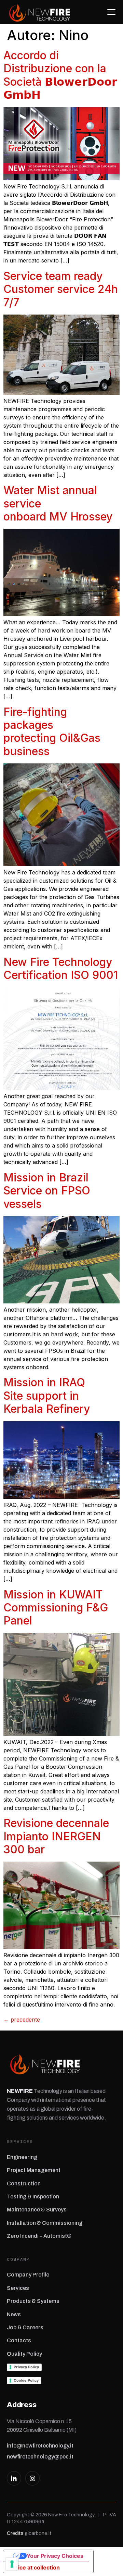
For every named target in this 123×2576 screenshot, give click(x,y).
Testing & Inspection (33, 2197)
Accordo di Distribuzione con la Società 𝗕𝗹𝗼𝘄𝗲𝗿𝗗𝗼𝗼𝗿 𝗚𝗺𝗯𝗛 (60, 75)
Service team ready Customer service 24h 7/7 (61, 289)
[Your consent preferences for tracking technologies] (12, 2564)
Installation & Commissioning (45, 2223)
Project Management (34, 2170)
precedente (22, 2020)
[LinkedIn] (14, 2478)
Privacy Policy (26, 2367)
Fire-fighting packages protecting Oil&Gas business (52, 732)
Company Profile (28, 2275)
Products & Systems (33, 2301)
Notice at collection (34, 2567)
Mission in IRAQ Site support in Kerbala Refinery (47, 1396)
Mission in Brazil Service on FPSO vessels (47, 1191)
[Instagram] (32, 2478)
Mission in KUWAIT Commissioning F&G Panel (56, 1608)
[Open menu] (109, 12)
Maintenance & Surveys (37, 2210)
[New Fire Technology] (40, 12)
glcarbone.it (38, 2533)
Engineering (22, 2157)
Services (18, 2288)
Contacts (19, 2340)
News (14, 2314)
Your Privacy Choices (55, 2556)
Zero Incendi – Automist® (39, 2236)
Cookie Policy (26, 2380)
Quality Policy (24, 2354)
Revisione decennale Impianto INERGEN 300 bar (56, 1836)
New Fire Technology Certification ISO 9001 (61, 968)
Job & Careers (25, 2327)
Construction (24, 2184)
